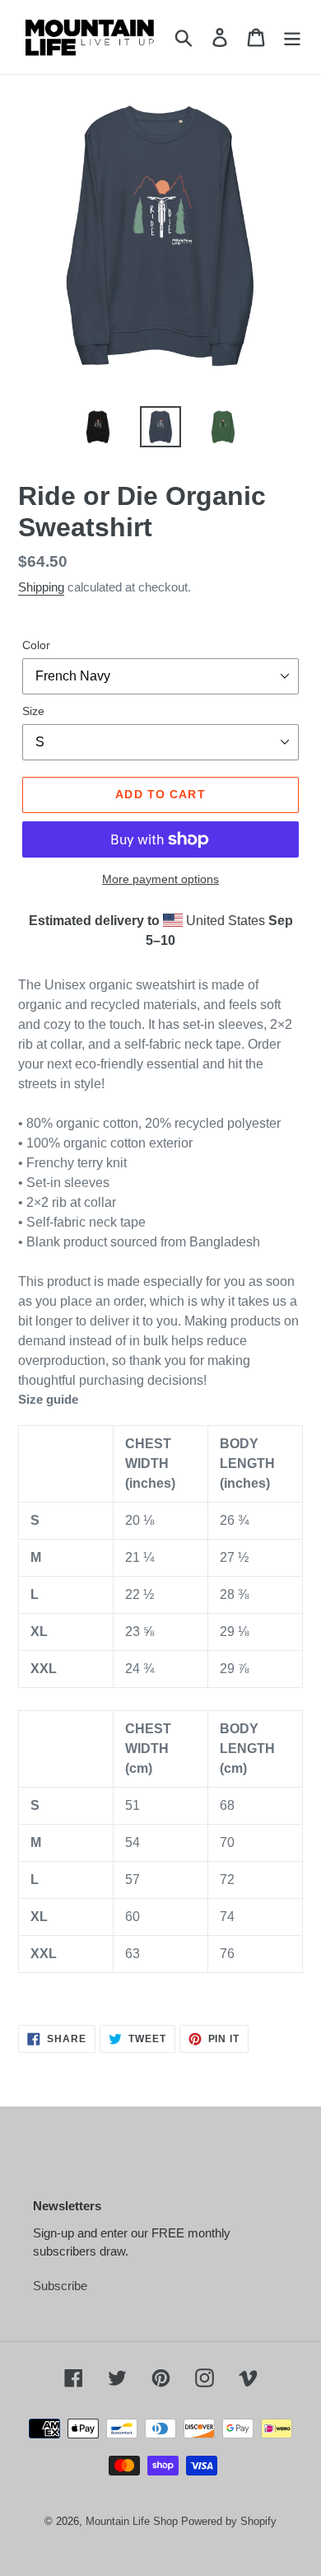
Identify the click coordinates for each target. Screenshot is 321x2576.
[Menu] (292, 37)
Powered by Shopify (229, 2521)
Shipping (41, 587)
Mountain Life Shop (132, 2521)
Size (33, 711)
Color (36, 645)
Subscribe (60, 2286)
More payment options (160, 879)
